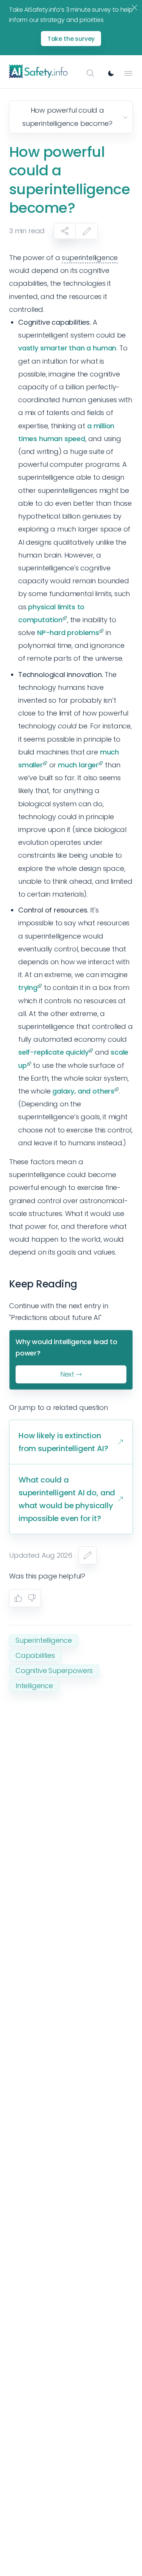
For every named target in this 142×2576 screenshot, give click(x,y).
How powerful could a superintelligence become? (67, 117)
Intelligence (34, 1686)
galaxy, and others (83, 1091)
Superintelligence (44, 1640)
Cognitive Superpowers (54, 1671)
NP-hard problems (68, 633)
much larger (78, 765)
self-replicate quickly (53, 1052)
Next (67, 1374)
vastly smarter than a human (67, 348)
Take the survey (71, 39)
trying (28, 987)
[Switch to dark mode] (111, 73)
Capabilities (35, 1655)
